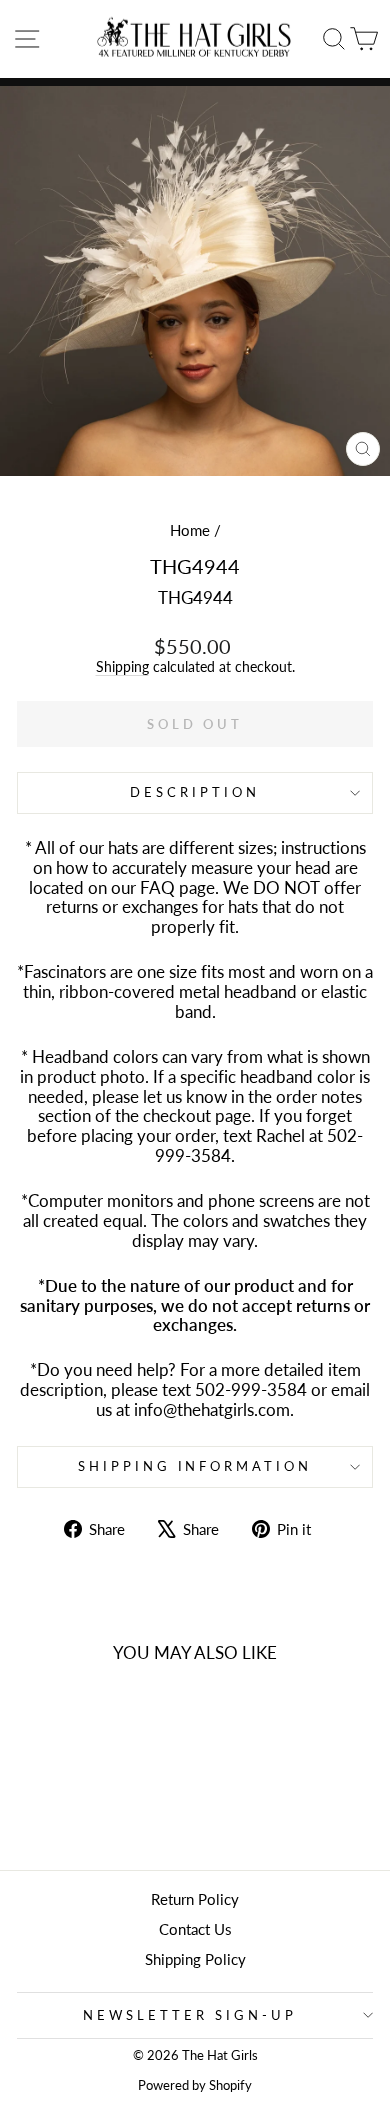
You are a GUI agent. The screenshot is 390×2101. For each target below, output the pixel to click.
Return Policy (195, 1899)
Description (195, 792)
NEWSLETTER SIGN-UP (190, 2015)
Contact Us (195, 1929)
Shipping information (195, 1466)
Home (190, 530)
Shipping (122, 666)
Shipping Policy (195, 1959)
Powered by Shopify (195, 2085)
